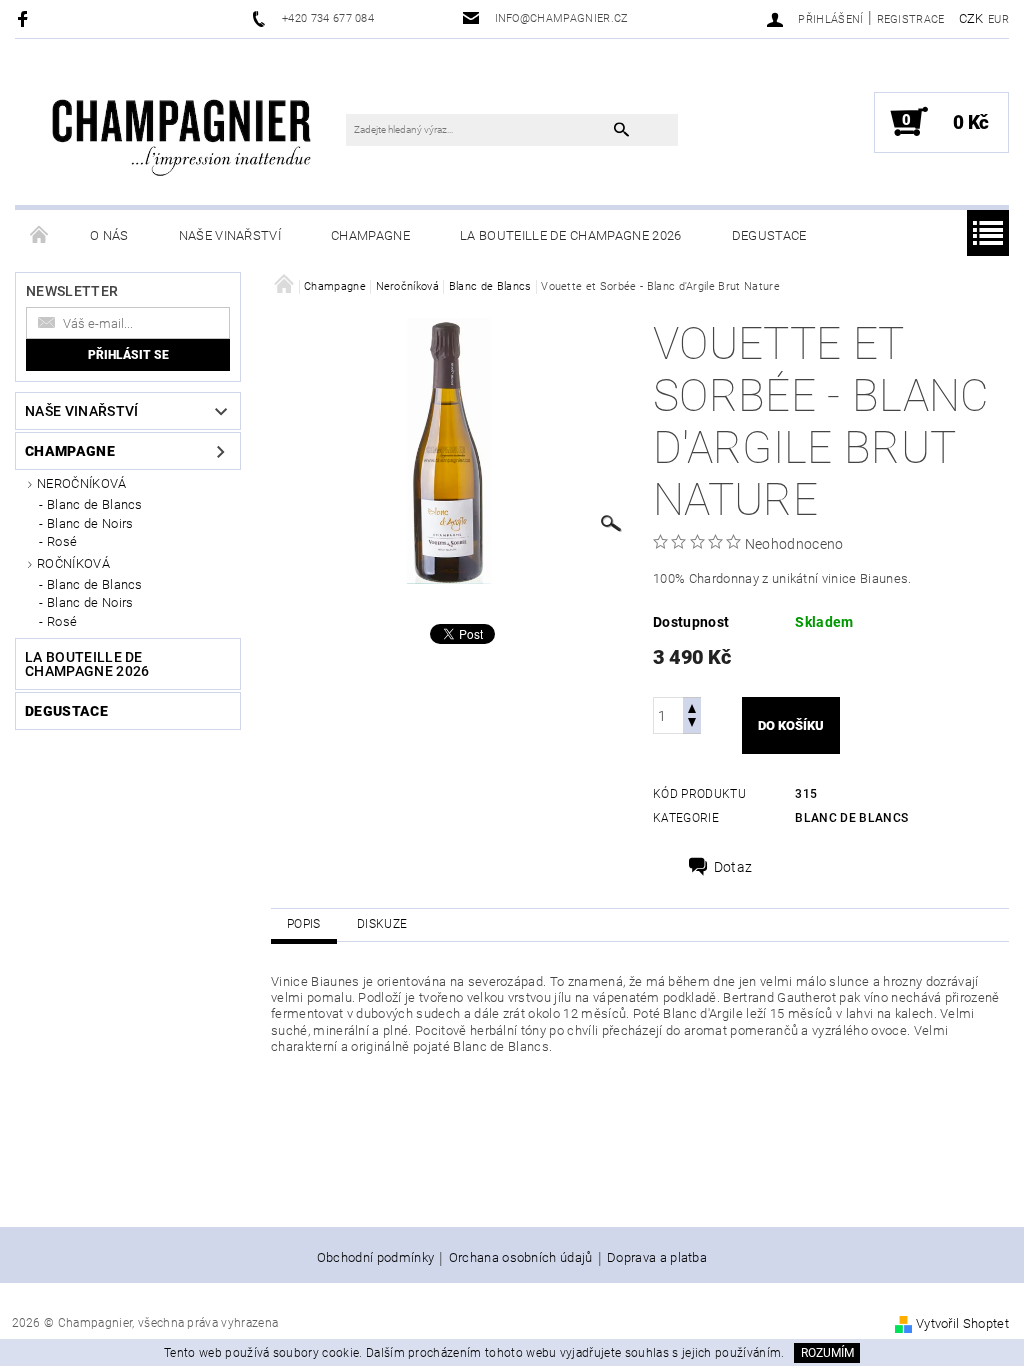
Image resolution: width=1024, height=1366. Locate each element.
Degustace (769, 235)
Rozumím (827, 1353)
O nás (109, 235)
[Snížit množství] (692, 724)
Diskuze (382, 924)
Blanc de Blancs (95, 504)
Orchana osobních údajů (521, 1258)
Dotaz (733, 867)
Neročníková (82, 483)
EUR (998, 19)
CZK (971, 18)
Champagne (370, 235)
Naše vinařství (230, 235)
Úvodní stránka (40, 236)
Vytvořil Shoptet (962, 1323)
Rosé (62, 541)
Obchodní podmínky (375, 1258)
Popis (304, 924)
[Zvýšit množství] (692, 706)
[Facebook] (25, 18)
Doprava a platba (657, 1258)
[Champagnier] (181, 127)
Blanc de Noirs (90, 523)
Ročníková (73, 563)
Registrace (911, 19)
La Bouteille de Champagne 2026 (571, 235)
